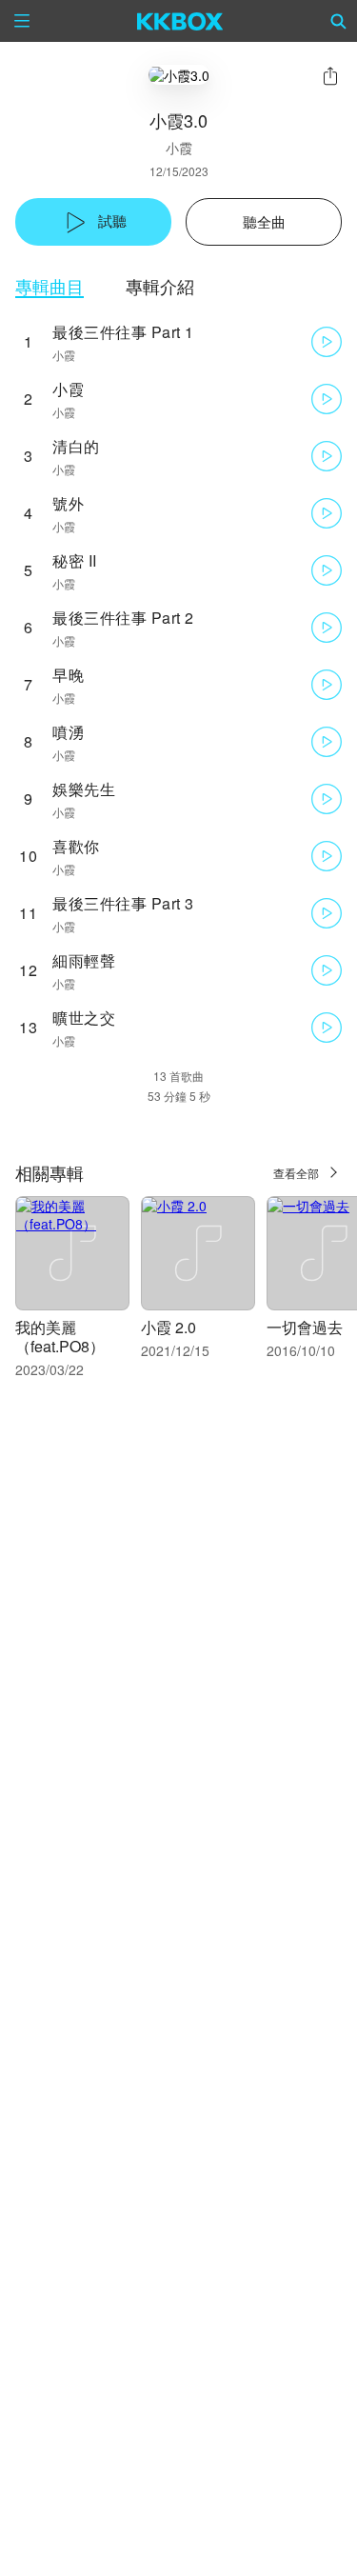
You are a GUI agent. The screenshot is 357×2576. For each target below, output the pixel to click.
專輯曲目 (50, 286)
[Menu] (22, 21)
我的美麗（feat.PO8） (60, 1337)
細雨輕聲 (84, 960)
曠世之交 (84, 1018)
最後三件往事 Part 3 (123, 903)
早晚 (68, 675)
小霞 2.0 (169, 1327)
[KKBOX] (180, 21)
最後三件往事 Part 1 (123, 332)
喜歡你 (76, 846)
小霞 (179, 148)
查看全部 (296, 1173)
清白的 (76, 446)
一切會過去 (305, 1327)
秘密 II (75, 560)
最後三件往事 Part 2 (123, 618)
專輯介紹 (160, 286)
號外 (68, 503)
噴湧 (68, 732)
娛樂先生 (84, 789)
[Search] (339, 21)
